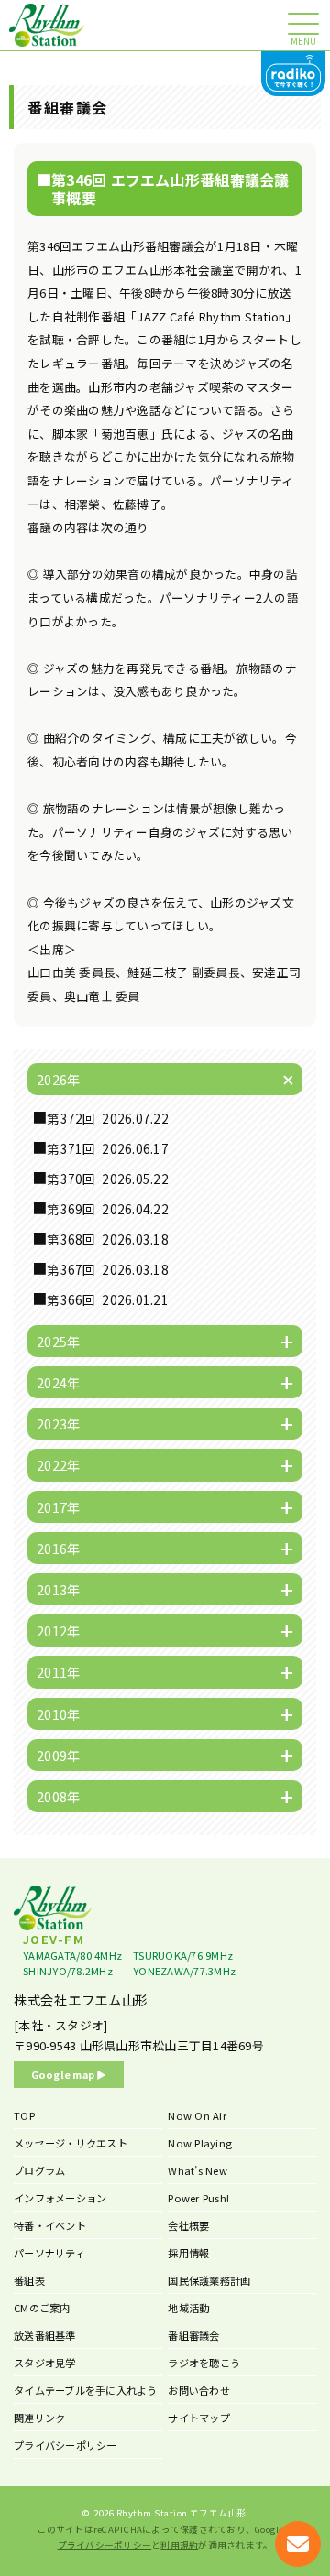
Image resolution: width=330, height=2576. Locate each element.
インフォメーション (60, 2198)
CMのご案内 (42, 2308)
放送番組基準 (45, 2335)
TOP (24, 2115)
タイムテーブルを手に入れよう (86, 2390)
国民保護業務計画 (209, 2280)
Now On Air (197, 2115)
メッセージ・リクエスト (71, 2143)
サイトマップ (199, 2418)
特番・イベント (50, 2225)
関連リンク (39, 2418)
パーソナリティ (49, 2253)
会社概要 (188, 2225)
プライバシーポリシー (66, 2445)
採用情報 (188, 2253)
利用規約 (179, 2545)
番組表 (29, 2280)
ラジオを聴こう (204, 2363)
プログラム (39, 2170)
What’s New (198, 2170)
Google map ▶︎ (69, 2074)
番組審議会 (193, 2335)
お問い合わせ (199, 2390)
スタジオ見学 (45, 2363)
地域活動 (188, 2308)
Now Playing (200, 2143)
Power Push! (198, 2198)
